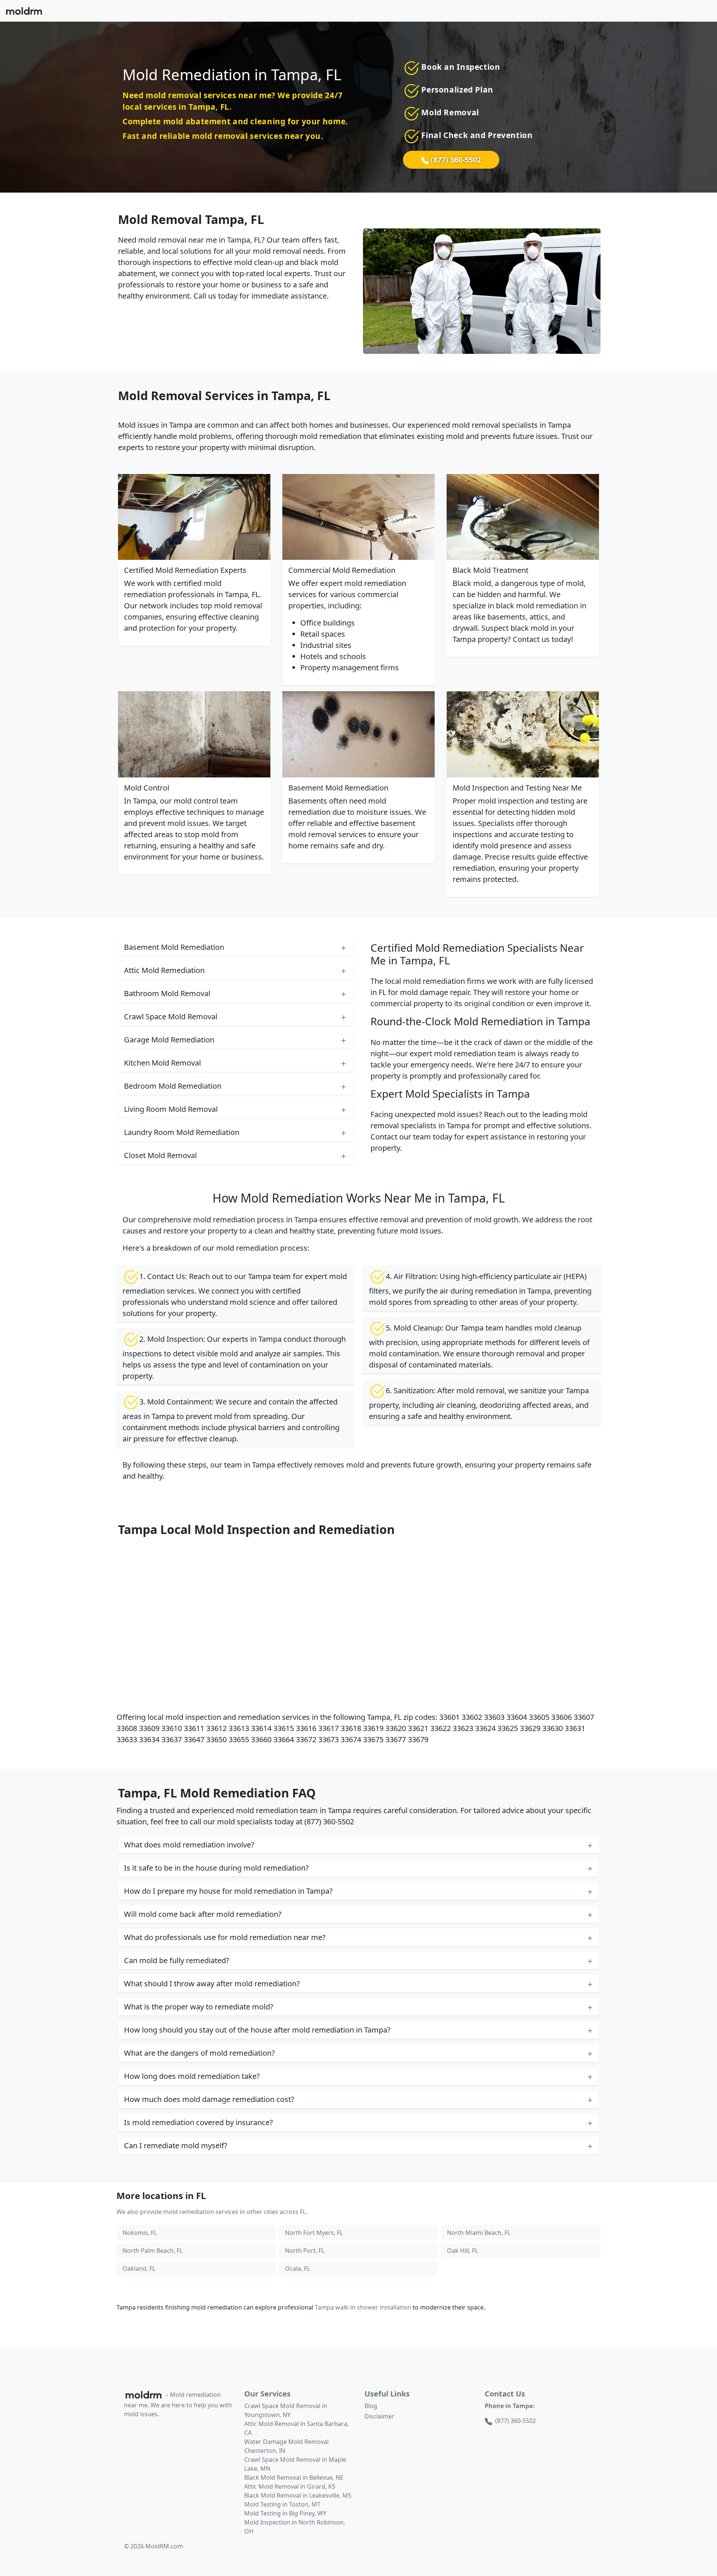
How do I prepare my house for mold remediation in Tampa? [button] (228, 1891)
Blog (371, 2406)
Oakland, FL (139, 2268)
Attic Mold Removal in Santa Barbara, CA (297, 2428)
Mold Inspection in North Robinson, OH (295, 2527)
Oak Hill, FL (463, 2251)
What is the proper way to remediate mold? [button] (199, 2007)
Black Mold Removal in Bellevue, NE (294, 2477)
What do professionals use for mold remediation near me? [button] (225, 1937)
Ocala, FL (297, 2268)
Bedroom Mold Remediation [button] (173, 1086)
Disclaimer (379, 2416)
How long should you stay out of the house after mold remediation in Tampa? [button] (257, 2030)
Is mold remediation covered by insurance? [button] (198, 2122)
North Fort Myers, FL (314, 2233)
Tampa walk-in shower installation (363, 2307)
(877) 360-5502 (455, 160)
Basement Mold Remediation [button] (174, 947)
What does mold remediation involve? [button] (189, 1845)
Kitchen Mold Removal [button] (162, 1063)
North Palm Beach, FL (153, 2251)
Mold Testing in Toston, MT (282, 2504)
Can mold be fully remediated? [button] (177, 1960)
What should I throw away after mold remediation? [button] (212, 1984)
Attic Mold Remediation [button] (164, 970)
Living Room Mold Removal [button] (171, 1109)
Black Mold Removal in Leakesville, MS (298, 2495)
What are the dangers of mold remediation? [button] (199, 2053)
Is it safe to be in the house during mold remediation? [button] (216, 1868)
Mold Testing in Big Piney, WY (285, 2513)
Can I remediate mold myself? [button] (176, 2145)
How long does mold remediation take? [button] (192, 2076)
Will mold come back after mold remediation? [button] (203, 1914)
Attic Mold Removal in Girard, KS (290, 2486)
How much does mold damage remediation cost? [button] (209, 2099)
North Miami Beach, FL (479, 2233)
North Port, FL (305, 2251)
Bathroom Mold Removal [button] (167, 993)
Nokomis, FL (140, 2233)
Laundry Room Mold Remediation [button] (182, 1132)
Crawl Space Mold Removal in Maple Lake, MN (295, 2464)
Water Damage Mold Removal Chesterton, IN (286, 2446)
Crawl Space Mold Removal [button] (171, 1016)
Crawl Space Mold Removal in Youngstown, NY (286, 2410)
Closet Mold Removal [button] (160, 1155)
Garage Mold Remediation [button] (169, 1040)
